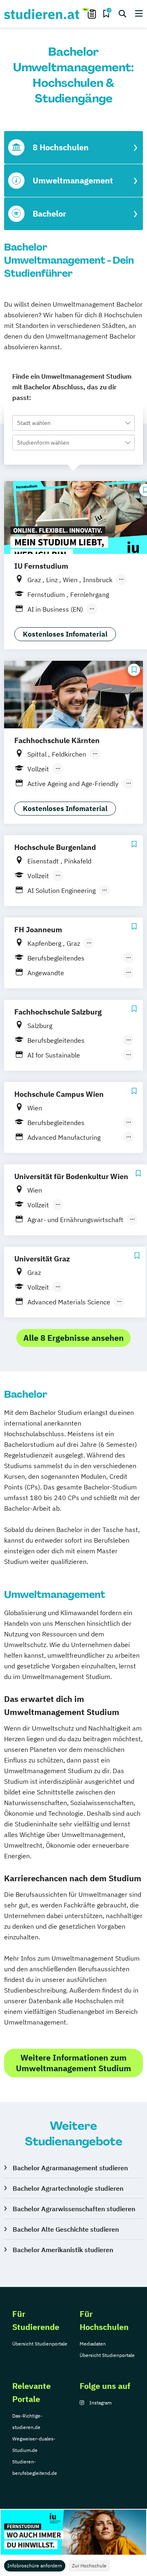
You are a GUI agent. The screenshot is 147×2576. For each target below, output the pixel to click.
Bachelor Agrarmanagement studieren (70, 2168)
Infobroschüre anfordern (35, 2566)
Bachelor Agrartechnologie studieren (68, 2188)
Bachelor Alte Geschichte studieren (66, 2229)
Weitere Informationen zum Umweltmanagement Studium (73, 2063)
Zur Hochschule (89, 2566)
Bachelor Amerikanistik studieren (63, 2250)
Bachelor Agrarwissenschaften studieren (74, 2209)
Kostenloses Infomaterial (65, 634)
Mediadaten (93, 2344)
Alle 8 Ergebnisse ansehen (73, 1338)
